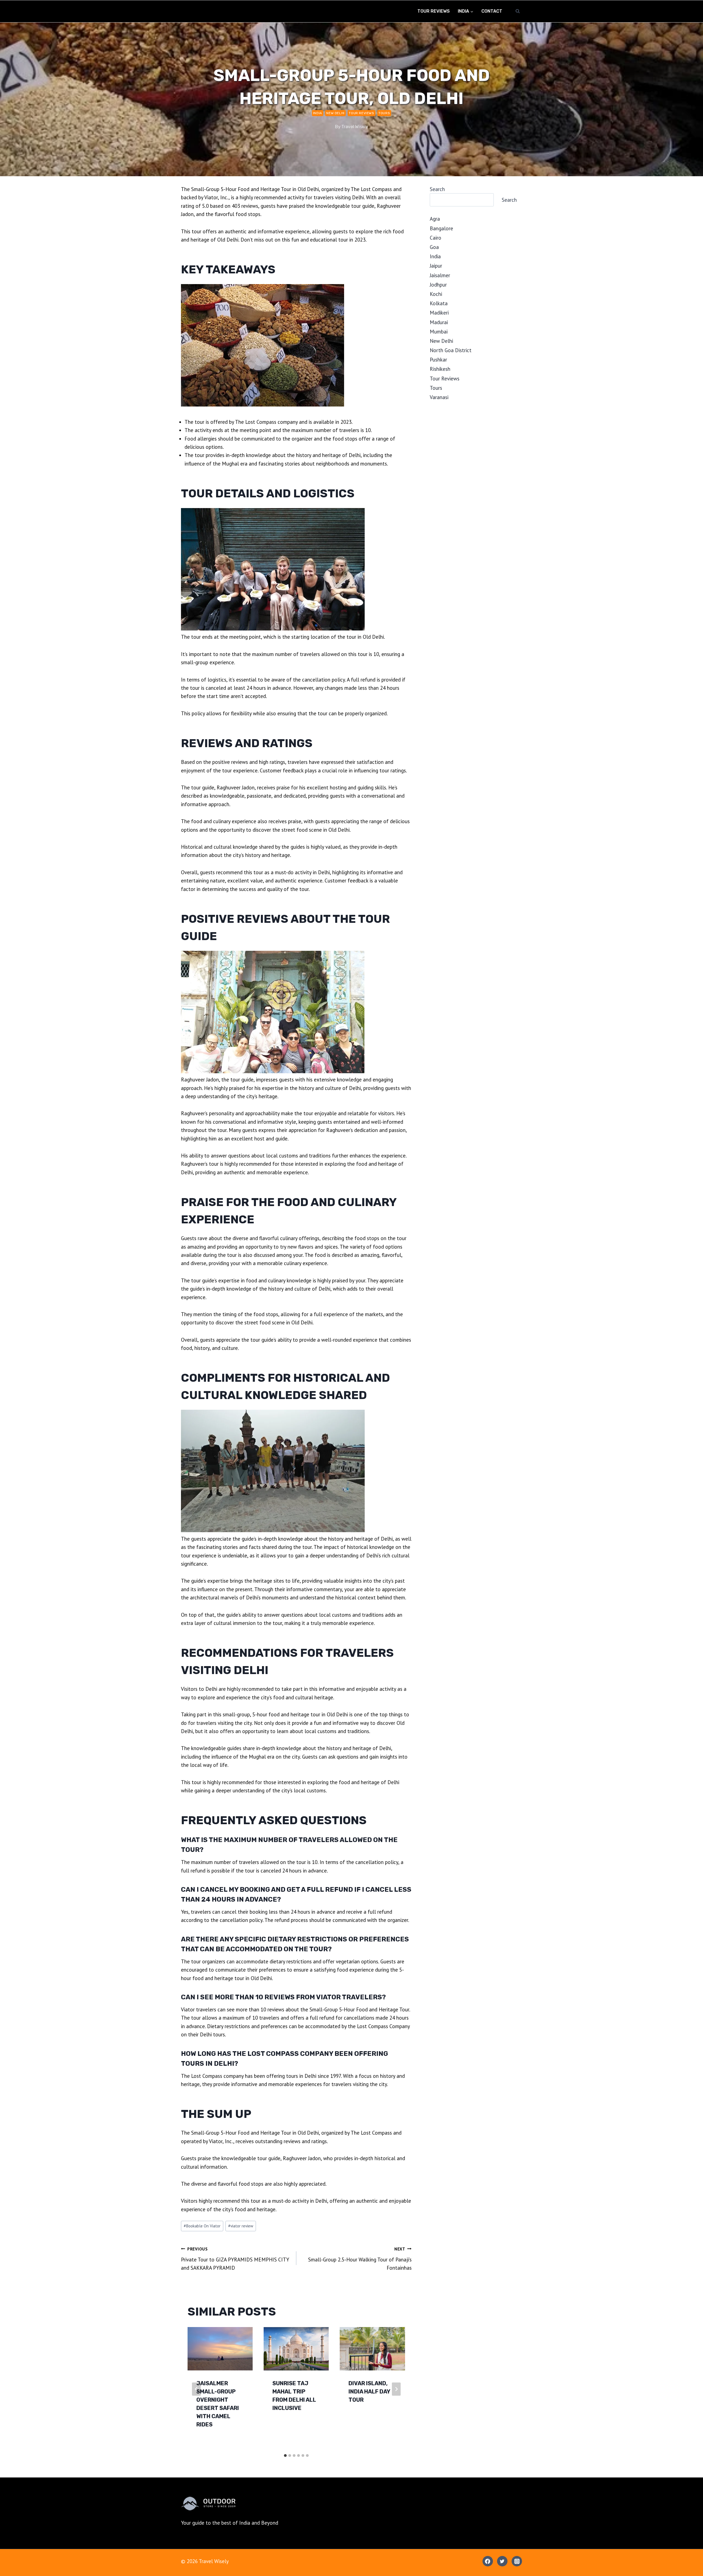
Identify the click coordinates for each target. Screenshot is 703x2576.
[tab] (285, 2456)
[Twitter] (502, 2561)
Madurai (439, 322)
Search (437, 189)
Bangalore (441, 228)
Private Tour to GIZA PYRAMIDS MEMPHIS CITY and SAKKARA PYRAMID (235, 2259)
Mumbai (439, 332)
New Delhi (335, 113)
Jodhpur (438, 285)
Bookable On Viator (202, 2226)
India (318, 113)
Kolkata (439, 303)
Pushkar (438, 360)
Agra (435, 219)
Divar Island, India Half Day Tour (369, 2392)
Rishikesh (440, 369)
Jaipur (436, 266)
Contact (492, 11)
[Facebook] (488, 2561)
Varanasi (439, 397)
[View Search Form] (518, 11)
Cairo (436, 238)
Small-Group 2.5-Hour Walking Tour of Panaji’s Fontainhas (360, 2259)
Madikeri (439, 313)
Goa (434, 247)
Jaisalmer (440, 275)
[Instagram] (517, 2561)
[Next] (396, 2389)
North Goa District (451, 350)
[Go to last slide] (196, 2389)
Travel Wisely (355, 127)
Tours (384, 113)
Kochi (436, 294)
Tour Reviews (434, 11)
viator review (241, 2226)
